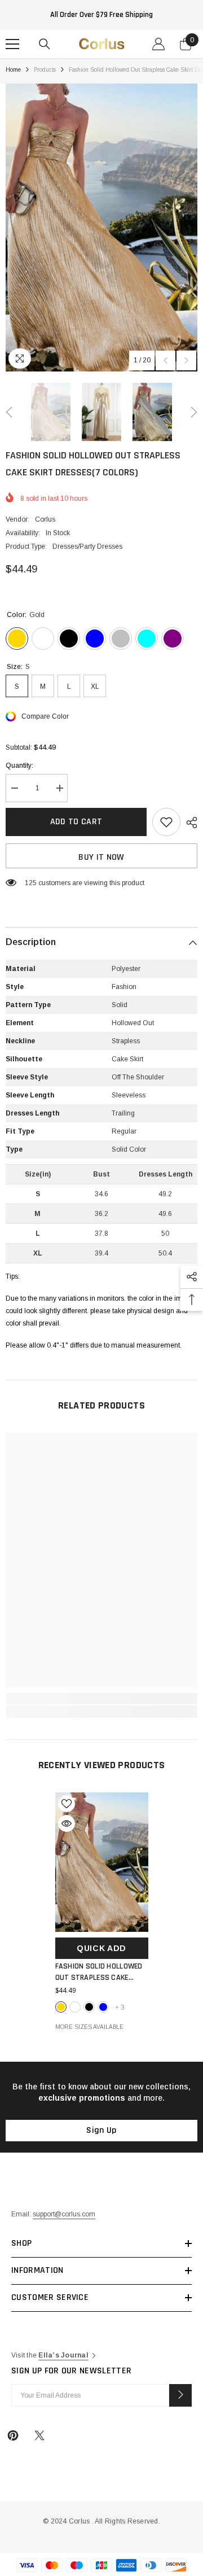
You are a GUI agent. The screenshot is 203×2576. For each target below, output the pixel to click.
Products (45, 70)
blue (103, 2007)
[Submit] (180, 2395)
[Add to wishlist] (166, 822)
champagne (75, 2007)
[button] (166, 360)
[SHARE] (189, 823)
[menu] (12, 44)
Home (13, 70)
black (89, 2007)
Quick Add (101, 1948)
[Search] (45, 44)
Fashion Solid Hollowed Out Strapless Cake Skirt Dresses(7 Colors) (99, 1972)
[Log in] (158, 44)
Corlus (45, 519)
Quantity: (19, 766)
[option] (101, 228)
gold (61, 2007)
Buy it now (101, 857)
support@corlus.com (64, 2214)
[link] (101, 1699)
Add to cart (76, 822)
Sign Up (101, 2130)
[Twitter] (39, 2435)
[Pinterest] (13, 2435)
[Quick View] (67, 1823)
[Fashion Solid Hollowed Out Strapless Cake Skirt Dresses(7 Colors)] (102, 1862)
